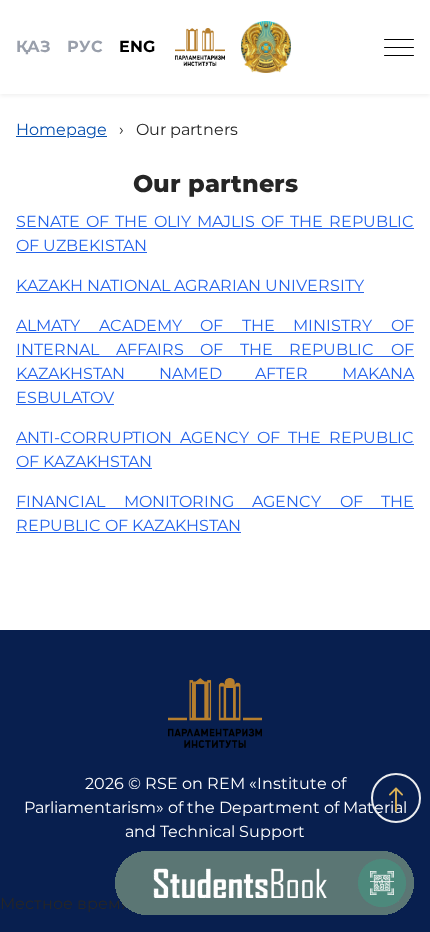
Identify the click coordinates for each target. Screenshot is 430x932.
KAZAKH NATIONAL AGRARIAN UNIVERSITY (190, 285)
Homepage (61, 129)
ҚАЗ (33, 46)
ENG (137, 46)
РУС (85, 46)
